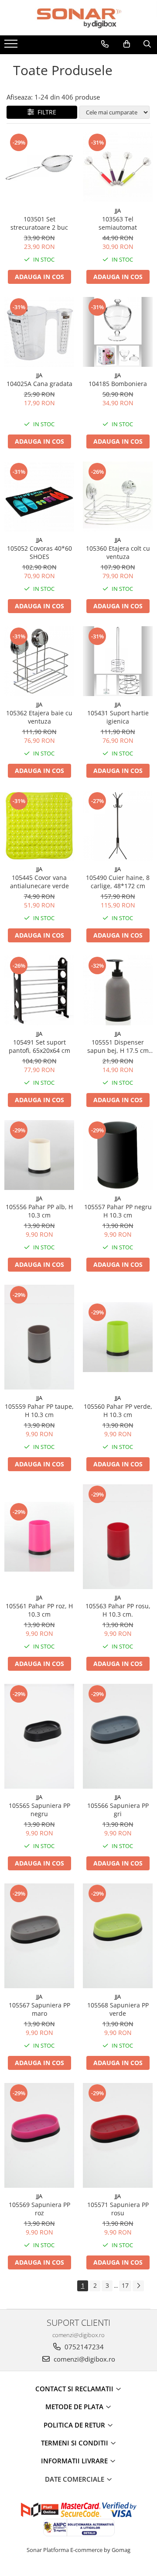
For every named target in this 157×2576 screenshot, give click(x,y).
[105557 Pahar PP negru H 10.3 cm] (118, 1155)
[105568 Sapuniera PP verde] (118, 1936)
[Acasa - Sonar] (78, 18)
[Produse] (12, 46)
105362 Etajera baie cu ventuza (39, 717)
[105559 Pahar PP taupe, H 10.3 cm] (39, 1337)
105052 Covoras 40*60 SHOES (39, 552)
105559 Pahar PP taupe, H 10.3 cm (39, 1410)
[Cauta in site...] (147, 44)
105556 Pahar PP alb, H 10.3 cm (39, 1211)
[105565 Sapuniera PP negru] (39, 1736)
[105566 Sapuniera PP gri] (118, 1736)
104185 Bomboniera (118, 384)
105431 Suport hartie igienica (118, 717)
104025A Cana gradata (39, 384)
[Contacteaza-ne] (105, 44)
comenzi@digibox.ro (84, 2359)
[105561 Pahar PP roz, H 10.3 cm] (39, 1537)
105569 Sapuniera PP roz (39, 2209)
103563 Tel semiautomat (118, 223)
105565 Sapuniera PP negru (39, 1810)
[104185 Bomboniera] (118, 332)
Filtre (45, 112)
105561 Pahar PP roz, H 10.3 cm (39, 1610)
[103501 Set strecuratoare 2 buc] (39, 167)
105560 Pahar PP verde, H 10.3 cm (118, 1410)
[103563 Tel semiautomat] (118, 167)
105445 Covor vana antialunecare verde (39, 882)
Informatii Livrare (75, 2461)
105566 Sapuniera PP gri (118, 1810)
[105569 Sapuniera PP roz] (39, 2135)
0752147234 (83, 2347)
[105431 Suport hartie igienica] (118, 661)
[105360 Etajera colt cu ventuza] (118, 497)
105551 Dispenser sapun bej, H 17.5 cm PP (118, 1046)
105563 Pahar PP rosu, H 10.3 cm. (118, 1610)
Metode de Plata (75, 2407)
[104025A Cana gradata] (39, 332)
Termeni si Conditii (75, 2443)
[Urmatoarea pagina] (138, 2286)
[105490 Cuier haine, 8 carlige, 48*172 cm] (118, 826)
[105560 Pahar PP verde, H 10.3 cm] (118, 1337)
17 (125, 2285)
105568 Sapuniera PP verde (118, 2009)
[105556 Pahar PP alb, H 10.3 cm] (39, 1155)
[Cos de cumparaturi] (127, 44)
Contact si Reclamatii (75, 2389)
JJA (118, 210)
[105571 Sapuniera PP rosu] (118, 2135)
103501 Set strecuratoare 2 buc (39, 223)
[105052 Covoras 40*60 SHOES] (39, 497)
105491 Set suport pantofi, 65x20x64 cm (39, 1046)
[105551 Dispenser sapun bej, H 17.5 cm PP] (118, 990)
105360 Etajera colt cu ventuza (118, 552)
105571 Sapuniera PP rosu (118, 2209)
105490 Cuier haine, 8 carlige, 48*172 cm (118, 882)
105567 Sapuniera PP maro (39, 2009)
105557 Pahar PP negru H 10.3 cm (118, 1211)
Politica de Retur (75, 2425)
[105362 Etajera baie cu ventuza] (39, 661)
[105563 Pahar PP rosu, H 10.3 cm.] (118, 1537)
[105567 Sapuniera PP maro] (39, 1936)
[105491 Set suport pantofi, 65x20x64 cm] (39, 990)
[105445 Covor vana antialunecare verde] (39, 826)
